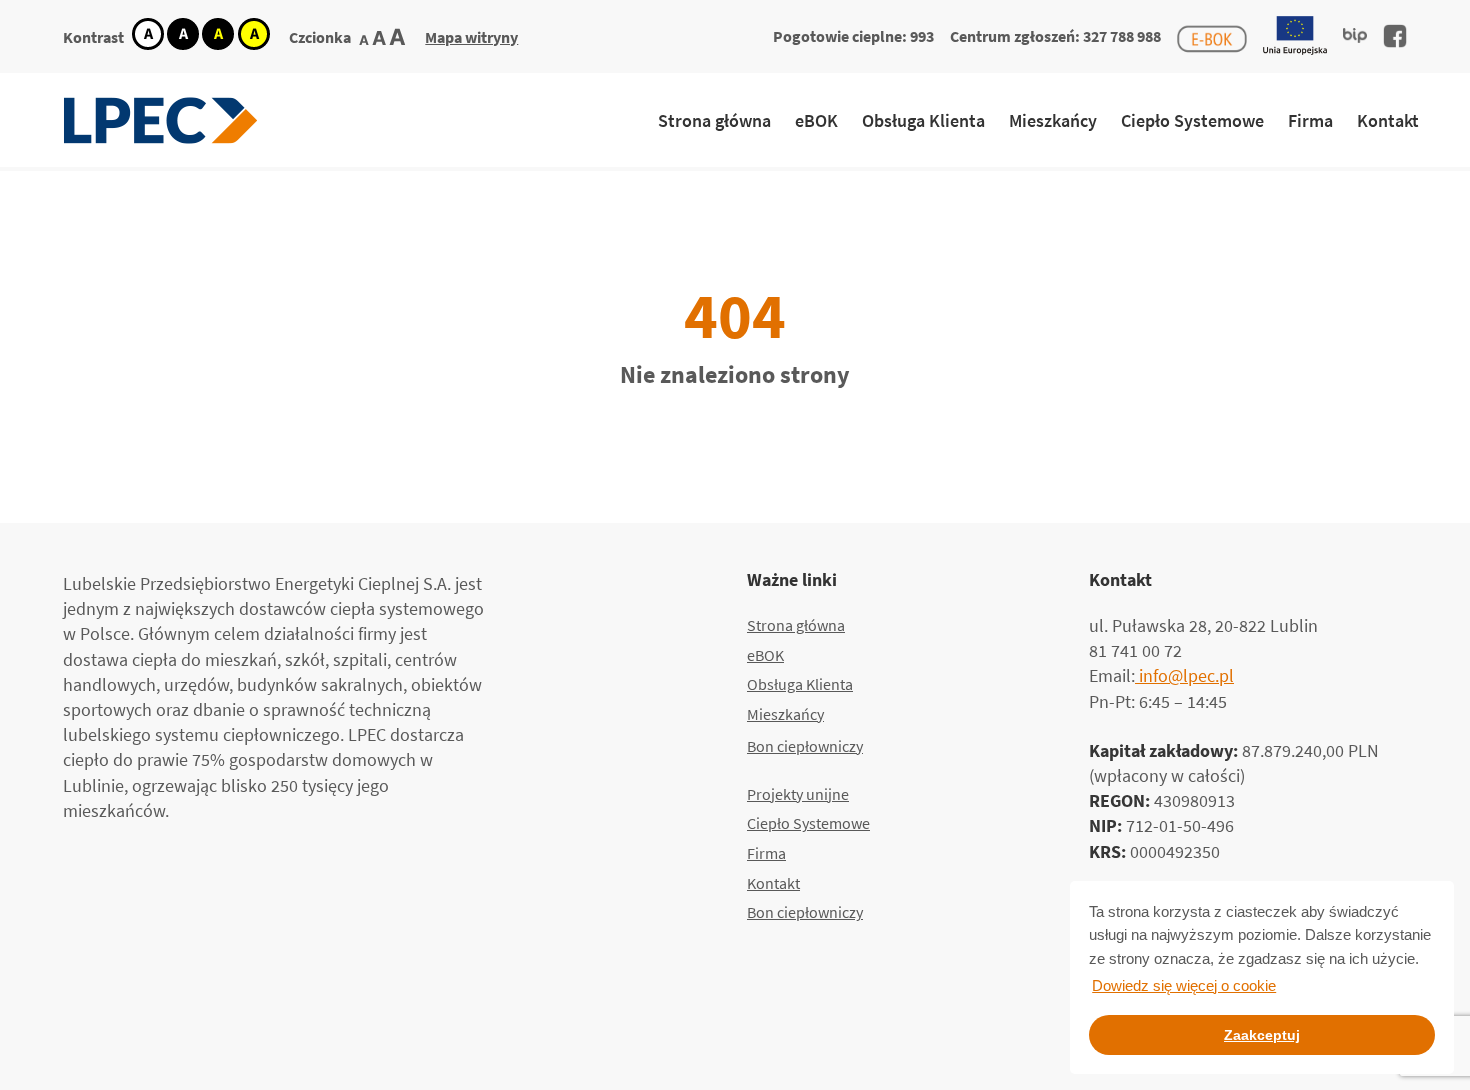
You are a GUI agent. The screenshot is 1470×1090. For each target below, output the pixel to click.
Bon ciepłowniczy (805, 746)
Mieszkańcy (1053, 120)
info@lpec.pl (1184, 675)
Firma (1310, 120)
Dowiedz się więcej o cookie (1184, 985)
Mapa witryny (471, 37)
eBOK (816, 120)
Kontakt (1388, 120)
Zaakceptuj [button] (1262, 1035)
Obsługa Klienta (923, 120)
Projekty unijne (798, 794)
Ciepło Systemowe (1192, 120)
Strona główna (714, 120)
